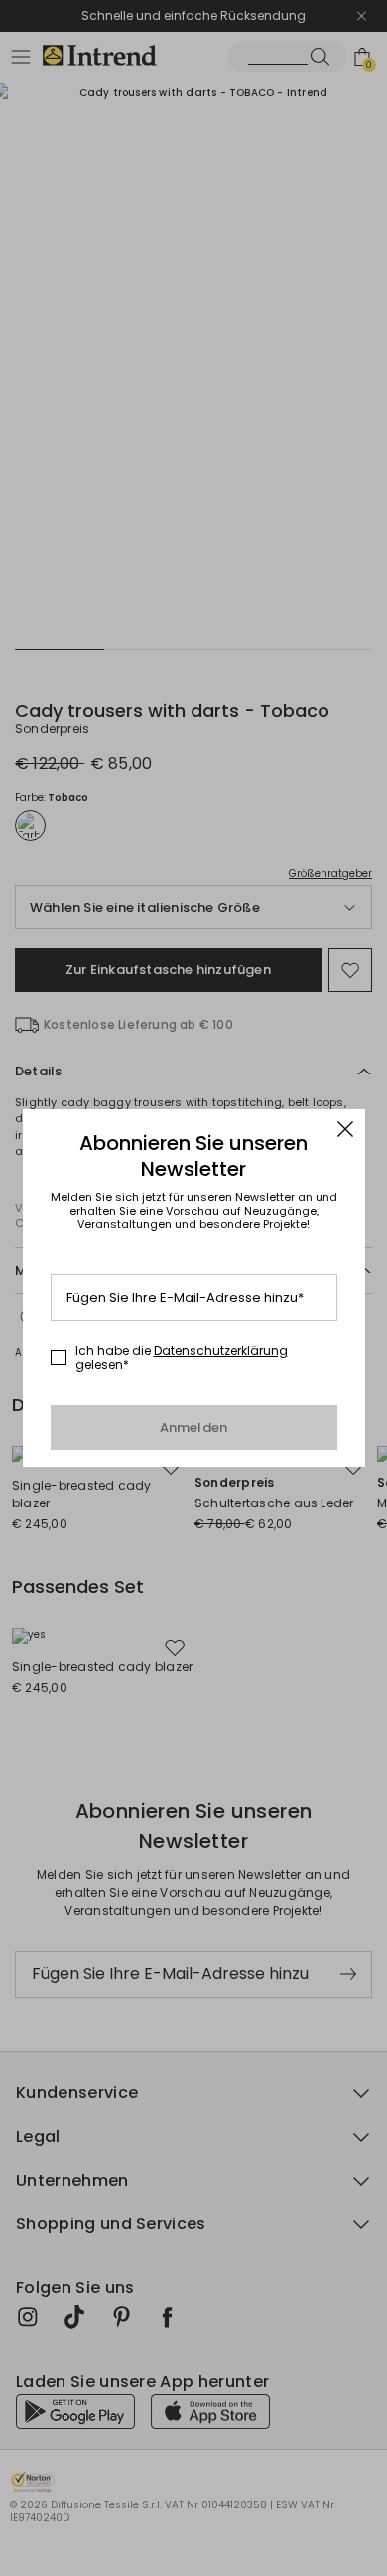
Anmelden (194, 1428)
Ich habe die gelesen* (182, 1358)
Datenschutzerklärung (221, 1350)
